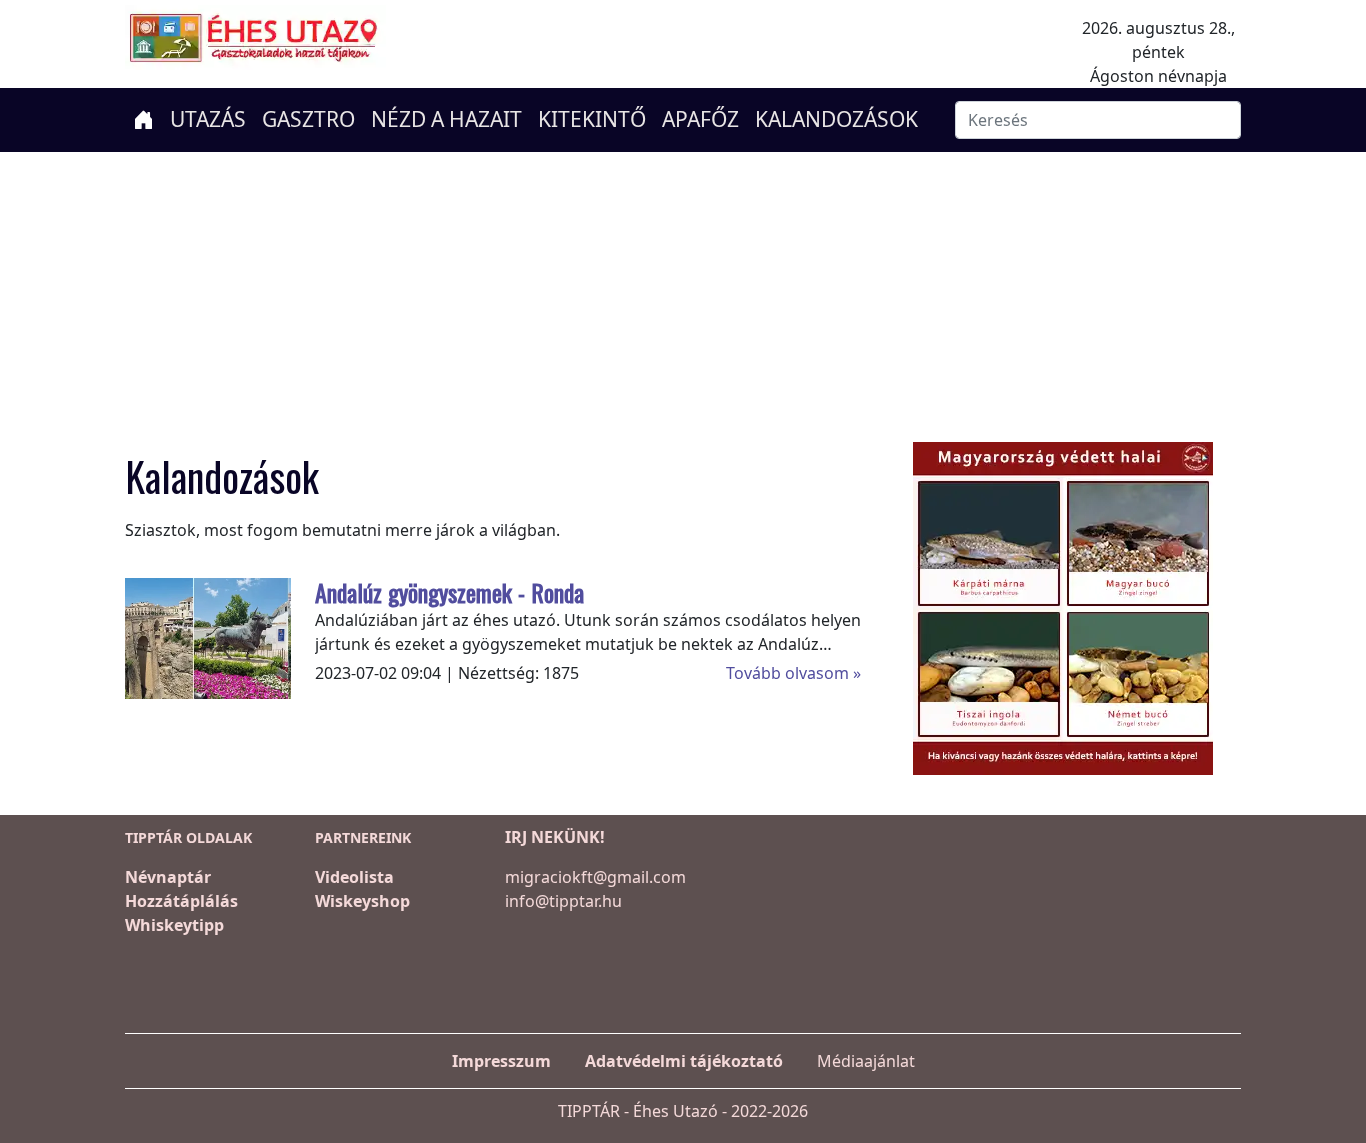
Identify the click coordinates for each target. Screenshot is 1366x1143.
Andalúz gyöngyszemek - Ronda (449, 592)
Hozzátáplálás (181, 901)
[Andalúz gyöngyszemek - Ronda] (240, 636)
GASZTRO (308, 119)
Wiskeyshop (362, 901)
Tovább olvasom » (793, 673)
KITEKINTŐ (592, 119)
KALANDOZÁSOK (836, 119)
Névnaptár (168, 877)
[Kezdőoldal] (143, 120)
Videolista (354, 877)
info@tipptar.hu (563, 901)
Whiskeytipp (174, 925)
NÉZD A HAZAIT (446, 119)
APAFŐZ (700, 119)
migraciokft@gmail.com (595, 877)
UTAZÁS (208, 119)
